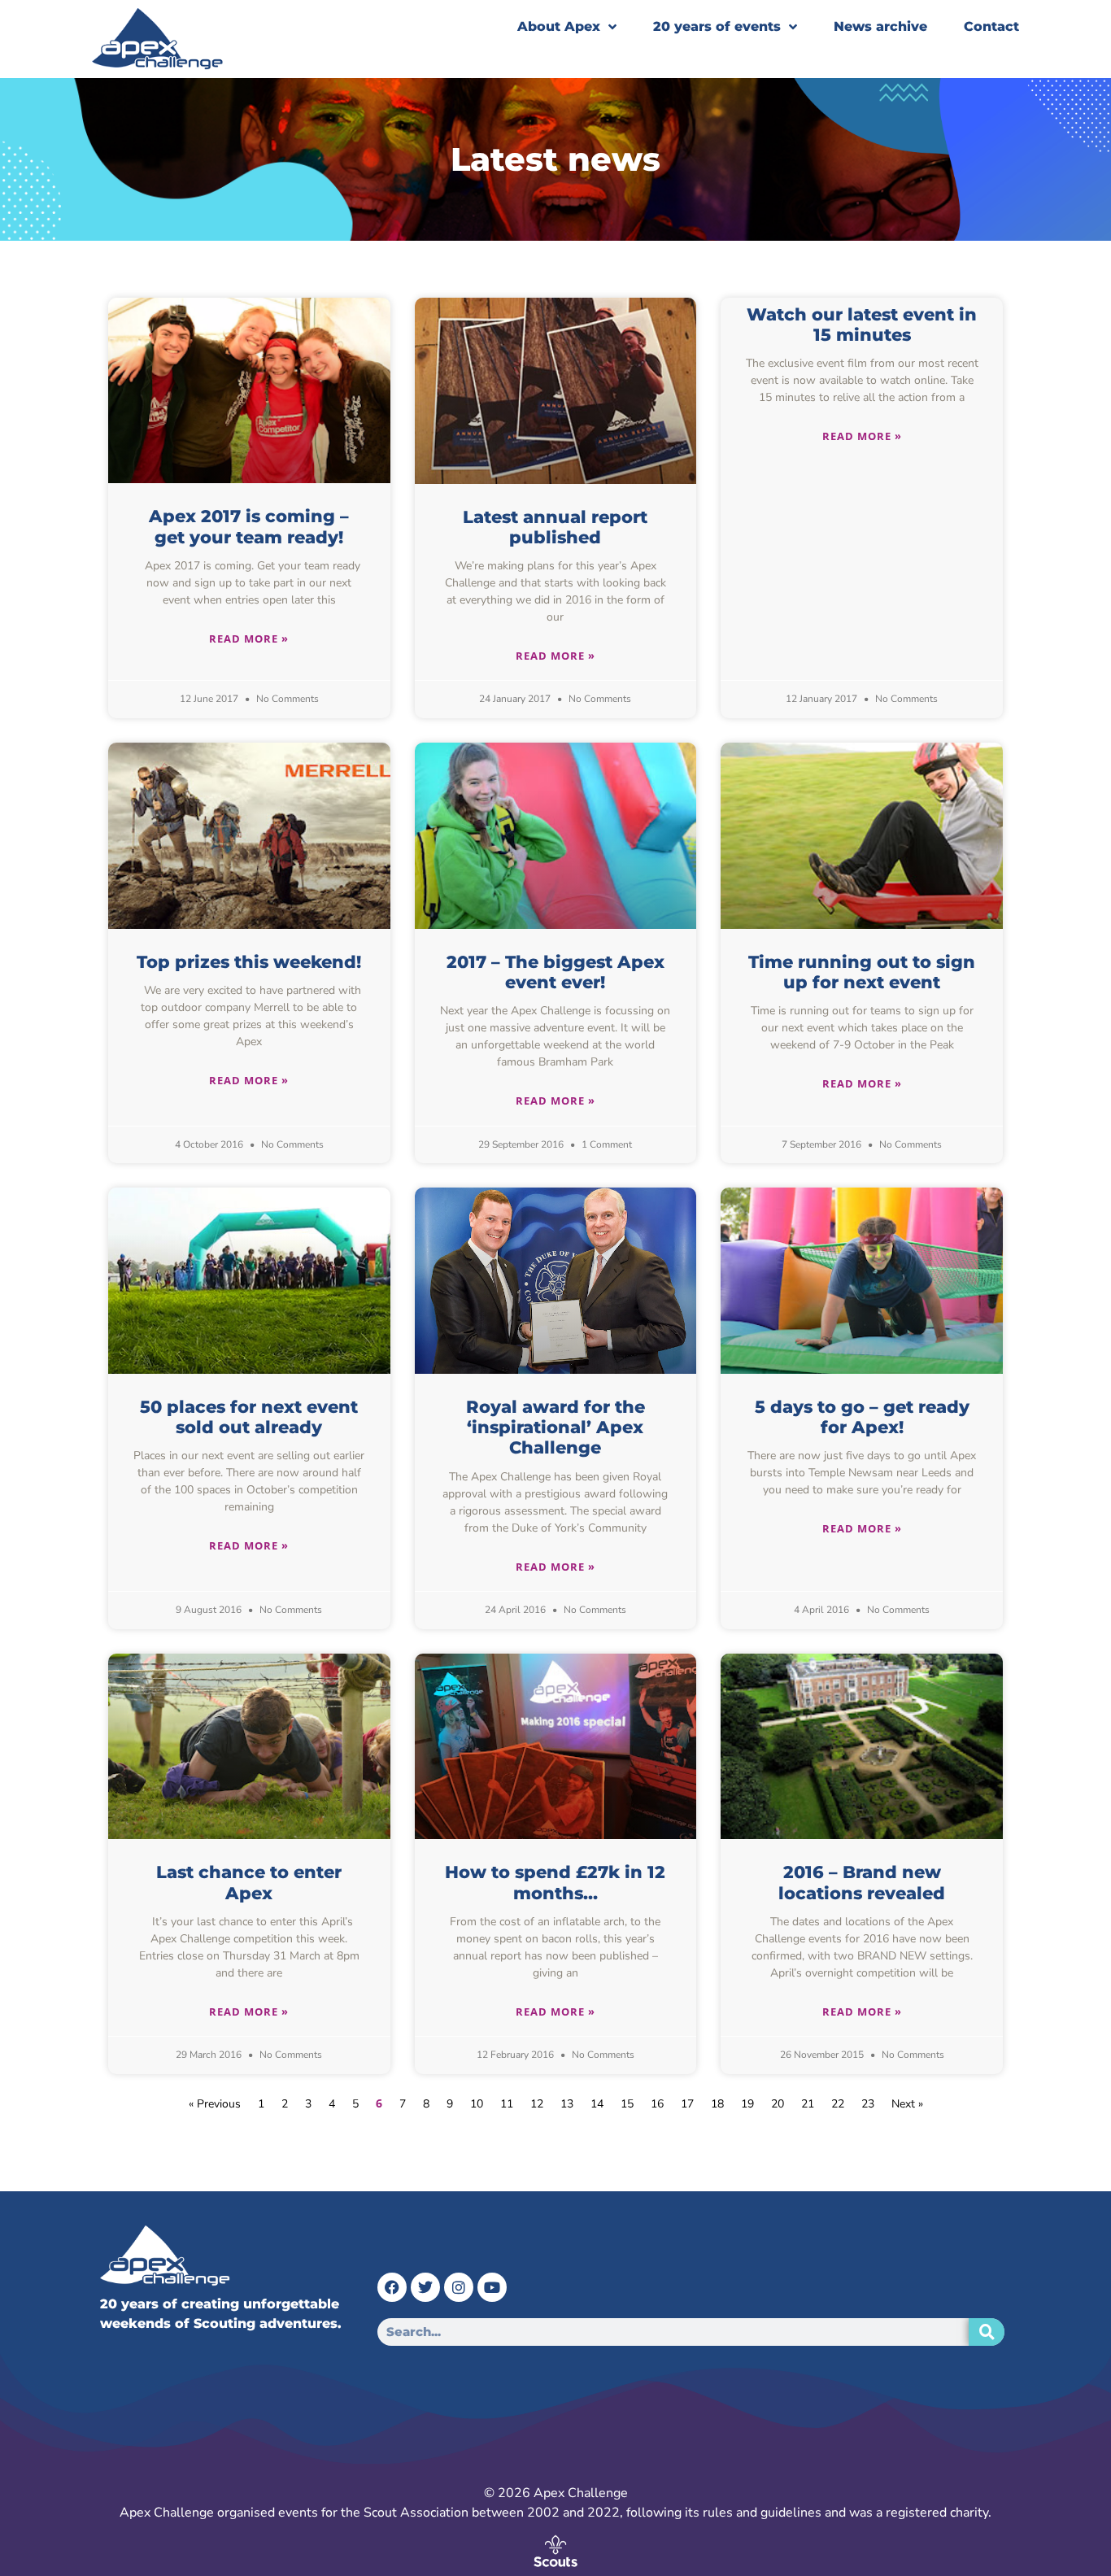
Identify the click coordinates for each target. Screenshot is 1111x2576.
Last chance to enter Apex (249, 1882)
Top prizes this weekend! (249, 962)
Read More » (249, 639)
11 (507, 2104)
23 (868, 2104)
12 (537, 2104)
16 (657, 2104)
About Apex (559, 26)
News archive (880, 26)
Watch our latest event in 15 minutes (862, 325)
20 (778, 2104)
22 (838, 2104)
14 (597, 2104)
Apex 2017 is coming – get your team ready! (249, 526)
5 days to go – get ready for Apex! (862, 1417)
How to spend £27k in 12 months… (555, 1882)
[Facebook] (392, 2287)
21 (808, 2104)
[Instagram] (459, 2287)
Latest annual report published (555, 527)
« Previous (215, 2104)
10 (477, 2104)
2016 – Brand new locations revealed (862, 1882)
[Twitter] (425, 2287)
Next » (907, 2104)
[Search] (987, 2332)
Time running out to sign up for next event (862, 972)
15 (627, 2104)
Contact (991, 26)
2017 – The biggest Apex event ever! (555, 972)
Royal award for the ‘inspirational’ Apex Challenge (555, 1427)
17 (687, 2104)
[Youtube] (492, 2287)
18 (717, 2104)
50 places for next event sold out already (249, 1417)
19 (747, 2104)
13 (567, 2104)
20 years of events (717, 26)
